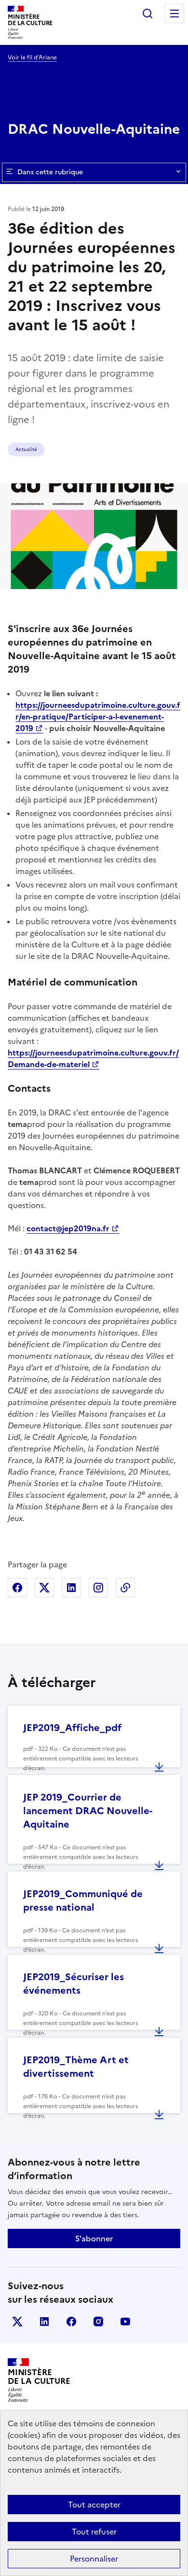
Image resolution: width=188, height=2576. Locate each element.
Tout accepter (94, 2505)
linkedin (44, 2322)
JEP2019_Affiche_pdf (72, 1728)
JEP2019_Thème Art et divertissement (76, 2067)
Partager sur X (44, 1588)
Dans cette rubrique (50, 172)
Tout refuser (94, 2532)
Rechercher (148, 14)
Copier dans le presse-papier (125, 1588)
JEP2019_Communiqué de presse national (83, 1900)
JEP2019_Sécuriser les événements (74, 1984)
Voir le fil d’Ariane (32, 57)
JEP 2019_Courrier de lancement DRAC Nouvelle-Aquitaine (88, 1811)
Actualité (26, 449)
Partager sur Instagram (98, 1588)
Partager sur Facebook (17, 1588)
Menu (175, 14)
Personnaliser (94, 2559)
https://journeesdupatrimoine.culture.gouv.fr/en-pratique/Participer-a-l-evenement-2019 (98, 717)
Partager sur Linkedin (71, 1588)
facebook (71, 2322)
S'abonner (94, 2238)
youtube (125, 2322)
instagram (98, 2322)
